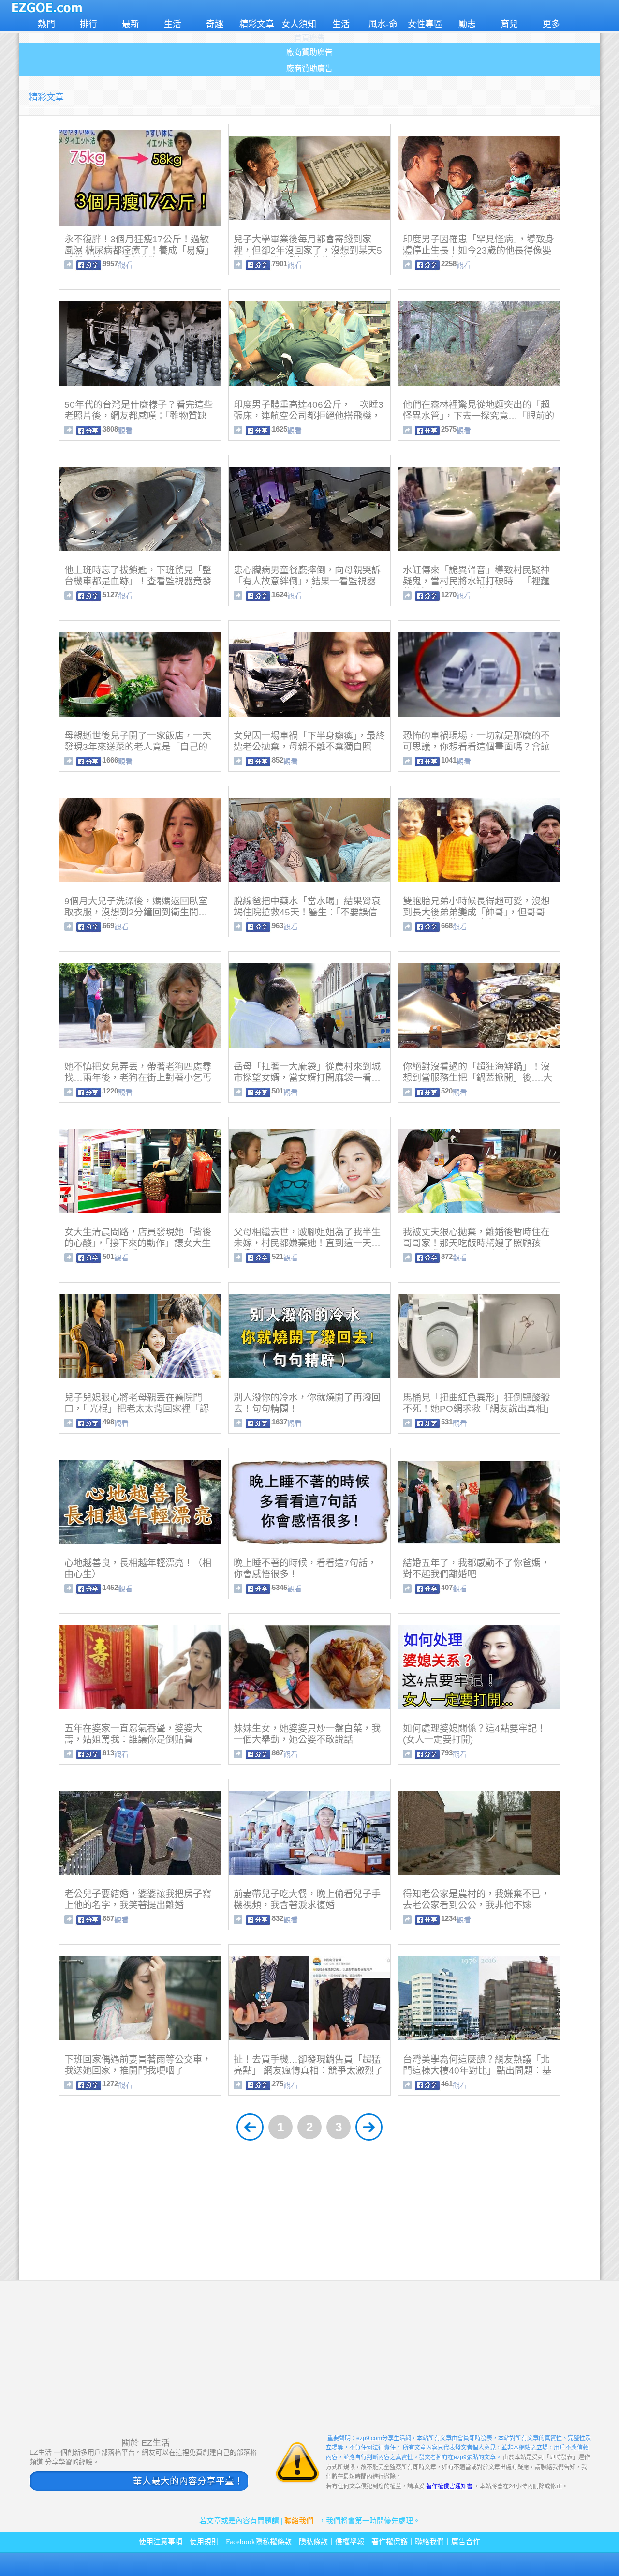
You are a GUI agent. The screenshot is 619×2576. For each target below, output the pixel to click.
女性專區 (425, 24)
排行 (88, 24)
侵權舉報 (350, 2542)
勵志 (467, 24)
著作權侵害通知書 (449, 2486)
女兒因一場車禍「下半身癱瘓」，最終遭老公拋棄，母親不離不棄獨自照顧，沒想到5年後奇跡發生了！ (309, 747)
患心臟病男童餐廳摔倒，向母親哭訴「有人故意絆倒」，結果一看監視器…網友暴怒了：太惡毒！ (309, 581)
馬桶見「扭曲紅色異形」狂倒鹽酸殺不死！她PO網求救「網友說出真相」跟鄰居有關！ (479, 1409)
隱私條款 (313, 2542)
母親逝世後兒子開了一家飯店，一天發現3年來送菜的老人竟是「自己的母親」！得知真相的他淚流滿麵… (138, 747)
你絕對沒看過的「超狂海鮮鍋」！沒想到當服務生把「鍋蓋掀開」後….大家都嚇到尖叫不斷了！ (478, 1078)
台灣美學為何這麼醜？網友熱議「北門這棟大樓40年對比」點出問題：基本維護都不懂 (477, 2071)
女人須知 (299, 24)
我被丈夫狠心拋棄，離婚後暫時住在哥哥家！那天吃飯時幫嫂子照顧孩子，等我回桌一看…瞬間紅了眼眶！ (476, 1243)
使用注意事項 (161, 2542)
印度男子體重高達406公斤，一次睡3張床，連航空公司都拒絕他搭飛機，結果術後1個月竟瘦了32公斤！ (309, 416)
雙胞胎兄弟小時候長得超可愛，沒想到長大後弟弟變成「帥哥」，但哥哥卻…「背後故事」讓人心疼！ (476, 912)
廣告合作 (466, 2542)
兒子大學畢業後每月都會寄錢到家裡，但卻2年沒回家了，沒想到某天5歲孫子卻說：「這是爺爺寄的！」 (308, 250)
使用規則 (204, 2542)
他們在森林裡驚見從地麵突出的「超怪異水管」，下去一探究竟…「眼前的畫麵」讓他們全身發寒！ (479, 416)
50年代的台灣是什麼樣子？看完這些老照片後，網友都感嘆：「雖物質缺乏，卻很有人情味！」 (139, 416)
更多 (551, 24)
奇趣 (215, 24)
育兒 (509, 24)
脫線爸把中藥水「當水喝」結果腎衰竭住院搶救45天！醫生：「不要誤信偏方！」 (307, 912)
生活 (173, 24)
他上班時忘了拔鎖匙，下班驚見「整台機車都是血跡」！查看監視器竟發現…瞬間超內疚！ (138, 581)
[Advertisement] (309, 2213)
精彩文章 (257, 24)
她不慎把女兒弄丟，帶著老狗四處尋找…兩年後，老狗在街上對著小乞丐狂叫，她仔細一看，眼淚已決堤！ (138, 1078)
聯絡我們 (299, 2521)
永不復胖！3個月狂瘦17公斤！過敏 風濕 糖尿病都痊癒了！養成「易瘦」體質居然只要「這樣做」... (139, 250)
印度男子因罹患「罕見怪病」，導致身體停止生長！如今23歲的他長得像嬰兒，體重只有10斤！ (479, 250)
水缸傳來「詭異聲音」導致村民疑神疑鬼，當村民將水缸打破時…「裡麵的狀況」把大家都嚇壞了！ (476, 581)
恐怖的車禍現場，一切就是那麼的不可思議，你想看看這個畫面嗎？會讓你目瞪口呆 (476, 747)
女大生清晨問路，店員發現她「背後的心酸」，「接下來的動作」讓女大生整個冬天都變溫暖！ (138, 1243)
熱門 (46, 24)
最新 (131, 24)
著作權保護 (390, 2542)
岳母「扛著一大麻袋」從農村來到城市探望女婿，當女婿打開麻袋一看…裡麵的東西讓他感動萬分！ (307, 1078)
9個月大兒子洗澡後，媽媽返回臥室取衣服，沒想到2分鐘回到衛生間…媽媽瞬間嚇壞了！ (136, 912)
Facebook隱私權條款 (259, 2542)
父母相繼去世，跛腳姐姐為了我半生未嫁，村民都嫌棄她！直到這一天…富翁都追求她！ (307, 1243)
